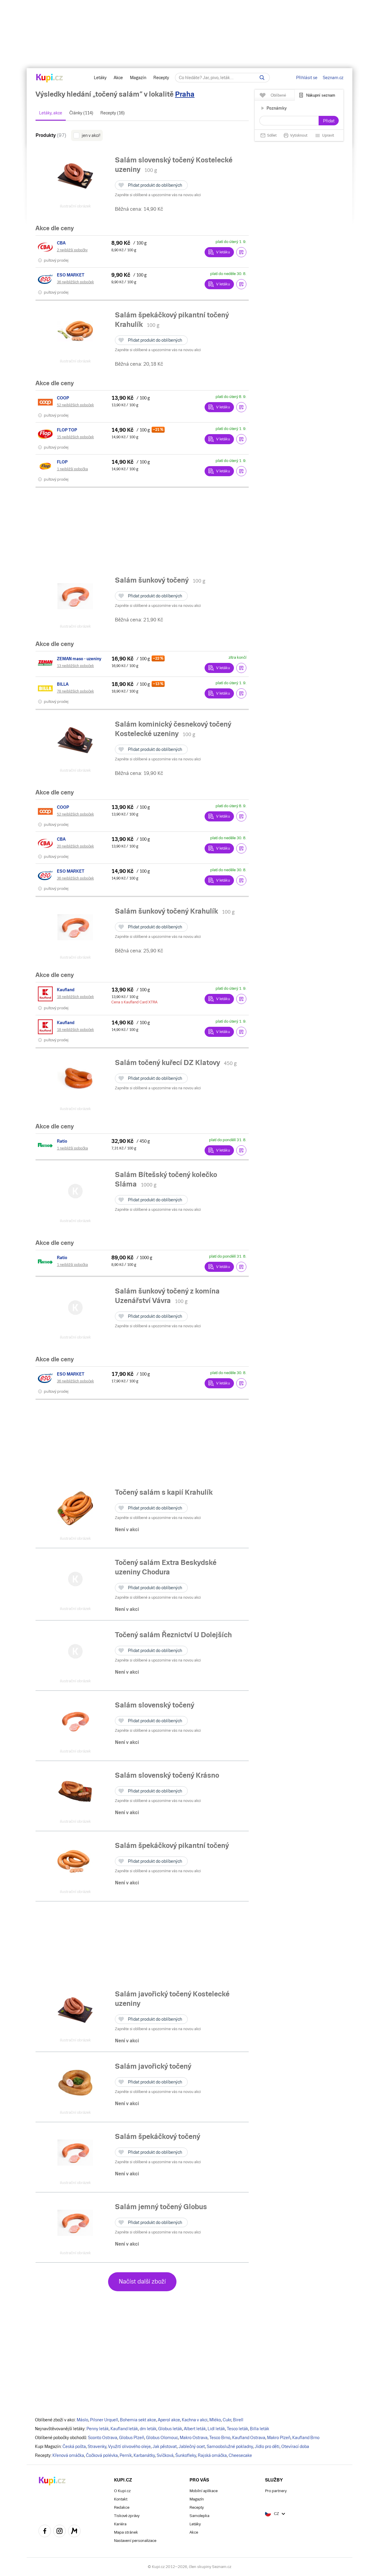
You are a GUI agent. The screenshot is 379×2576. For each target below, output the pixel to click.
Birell (238, 2420)
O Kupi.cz (122, 2491)
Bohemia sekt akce (138, 2420)
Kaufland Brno (306, 2438)
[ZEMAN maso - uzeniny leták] (46, 663)
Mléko (215, 2420)
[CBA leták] (46, 247)
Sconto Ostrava (103, 2438)
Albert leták (195, 2429)
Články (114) (81, 113)
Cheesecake (240, 2455)
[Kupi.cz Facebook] (45, 2532)
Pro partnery (276, 2491)
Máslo (82, 2420)
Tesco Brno (220, 2438)
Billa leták (260, 2429)
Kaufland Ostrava (249, 2438)
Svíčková (165, 2455)
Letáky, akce (51, 113)
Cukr (227, 2420)
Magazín (138, 78)
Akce (118, 78)
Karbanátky (144, 2455)
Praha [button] (185, 94)
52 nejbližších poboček (75, 405)
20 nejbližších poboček (75, 846)
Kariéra (120, 2524)
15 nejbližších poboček (75, 437)
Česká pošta (74, 2447)
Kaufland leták (124, 2429)
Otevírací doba (295, 2447)
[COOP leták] (46, 402)
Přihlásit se (307, 78)
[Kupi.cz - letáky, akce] (50, 79)
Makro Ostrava (194, 2438)
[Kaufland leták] (46, 994)
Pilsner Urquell (104, 2420)
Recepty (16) (113, 113)
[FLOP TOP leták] (46, 434)
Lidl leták (216, 2429)
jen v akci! (91, 135)
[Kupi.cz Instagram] (60, 2532)
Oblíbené (278, 95)
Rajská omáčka (212, 2455)
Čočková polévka (102, 2455)
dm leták (148, 2429)
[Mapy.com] (74, 2532)
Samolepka (199, 2516)
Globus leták (170, 2429)
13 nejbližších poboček (75, 666)
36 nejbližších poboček (75, 282)
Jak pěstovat (165, 2447)
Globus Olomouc (162, 2438)
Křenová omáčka (68, 2455)
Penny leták (98, 2429)
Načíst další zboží (142, 2281)
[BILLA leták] (46, 688)
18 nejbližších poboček (75, 997)
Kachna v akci (195, 2420)
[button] (241, 252)
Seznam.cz (333, 78)
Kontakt (121, 2499)
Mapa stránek (126, 2532)
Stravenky (97, 2447)
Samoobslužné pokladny (230, 2447)
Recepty (161, 78)
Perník (126, 2455)
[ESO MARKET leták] (46, 279)
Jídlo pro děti (267, 2447)
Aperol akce (169, 2420)
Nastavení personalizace (135, 2541)
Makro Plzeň (279, 2438)
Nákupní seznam (321, 95)
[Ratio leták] (46, 1145)
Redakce (122, 2507)
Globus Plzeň (132, 2438)
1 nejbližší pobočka (72, 469)
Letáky (100, 78)
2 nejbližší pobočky (72, 250)
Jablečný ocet (192, 2447)
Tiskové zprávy (127, 2516)
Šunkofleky (186, 2455)
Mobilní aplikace (204, 2491)
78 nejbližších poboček (75, 691)
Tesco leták (237, 2429)
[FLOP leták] (46, 466)
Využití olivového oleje (129, 2447)
